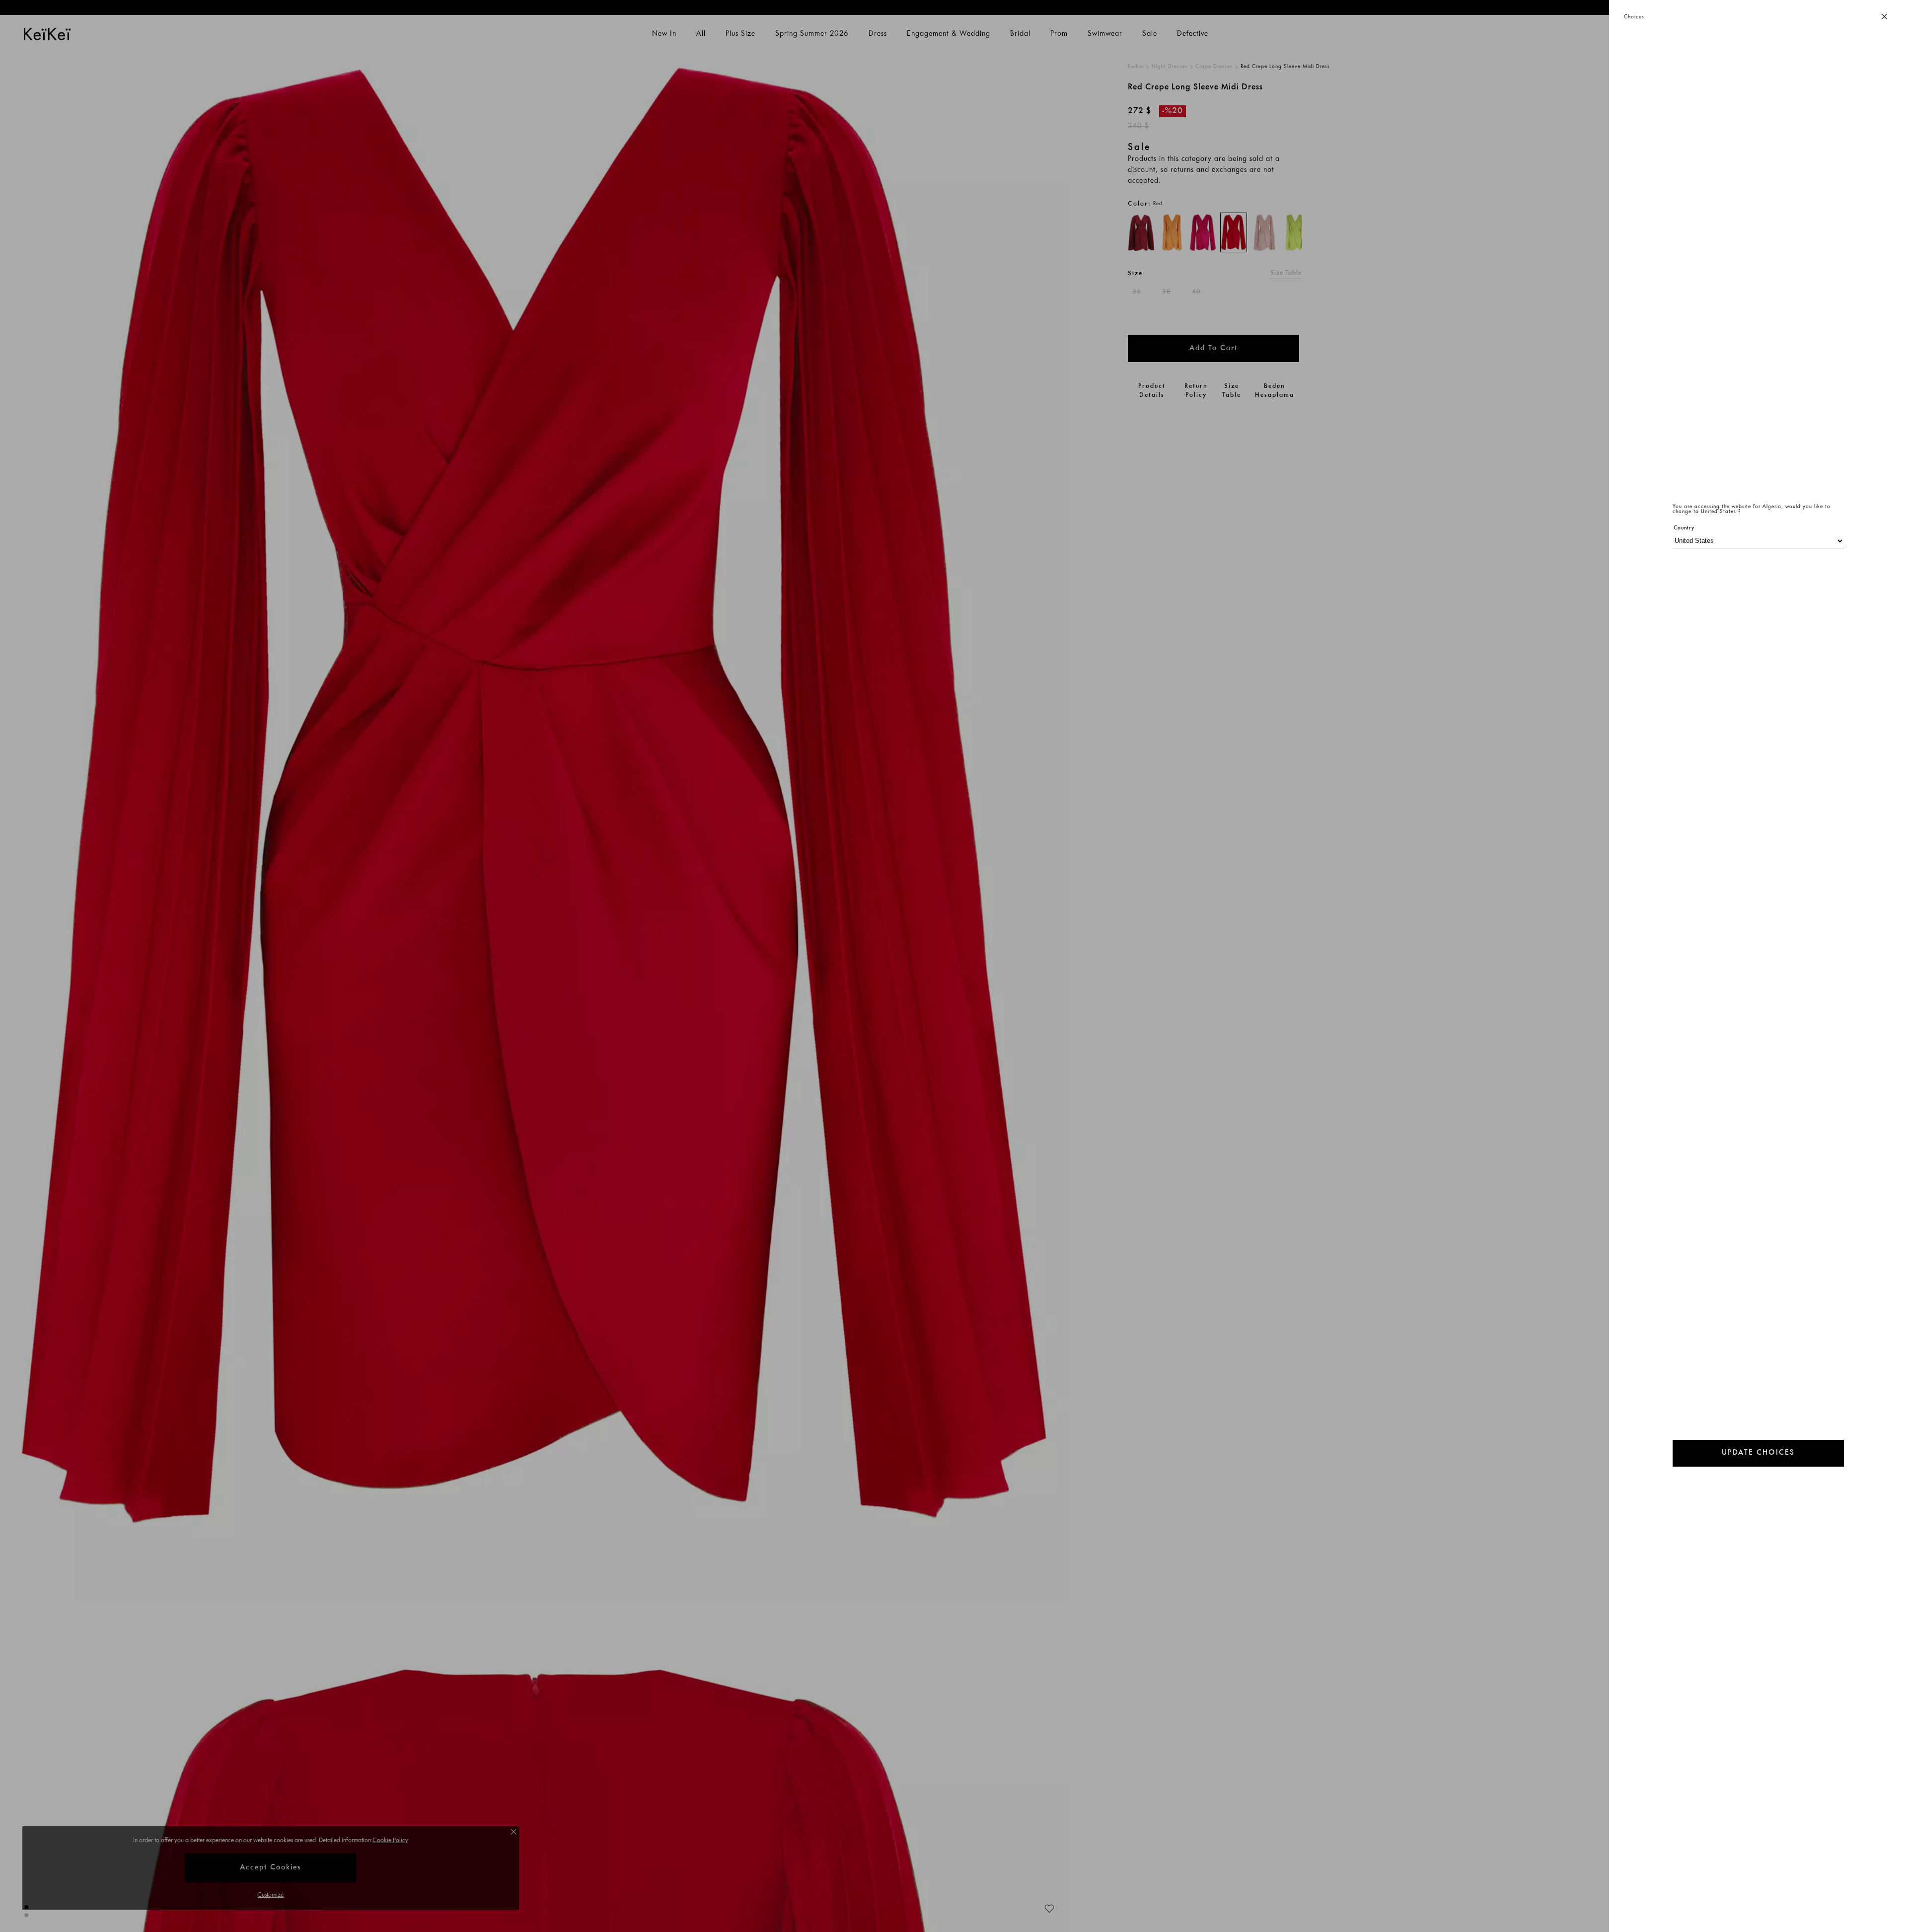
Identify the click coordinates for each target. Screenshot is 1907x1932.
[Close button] (1884, 17)
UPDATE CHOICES (1758, 1453)
